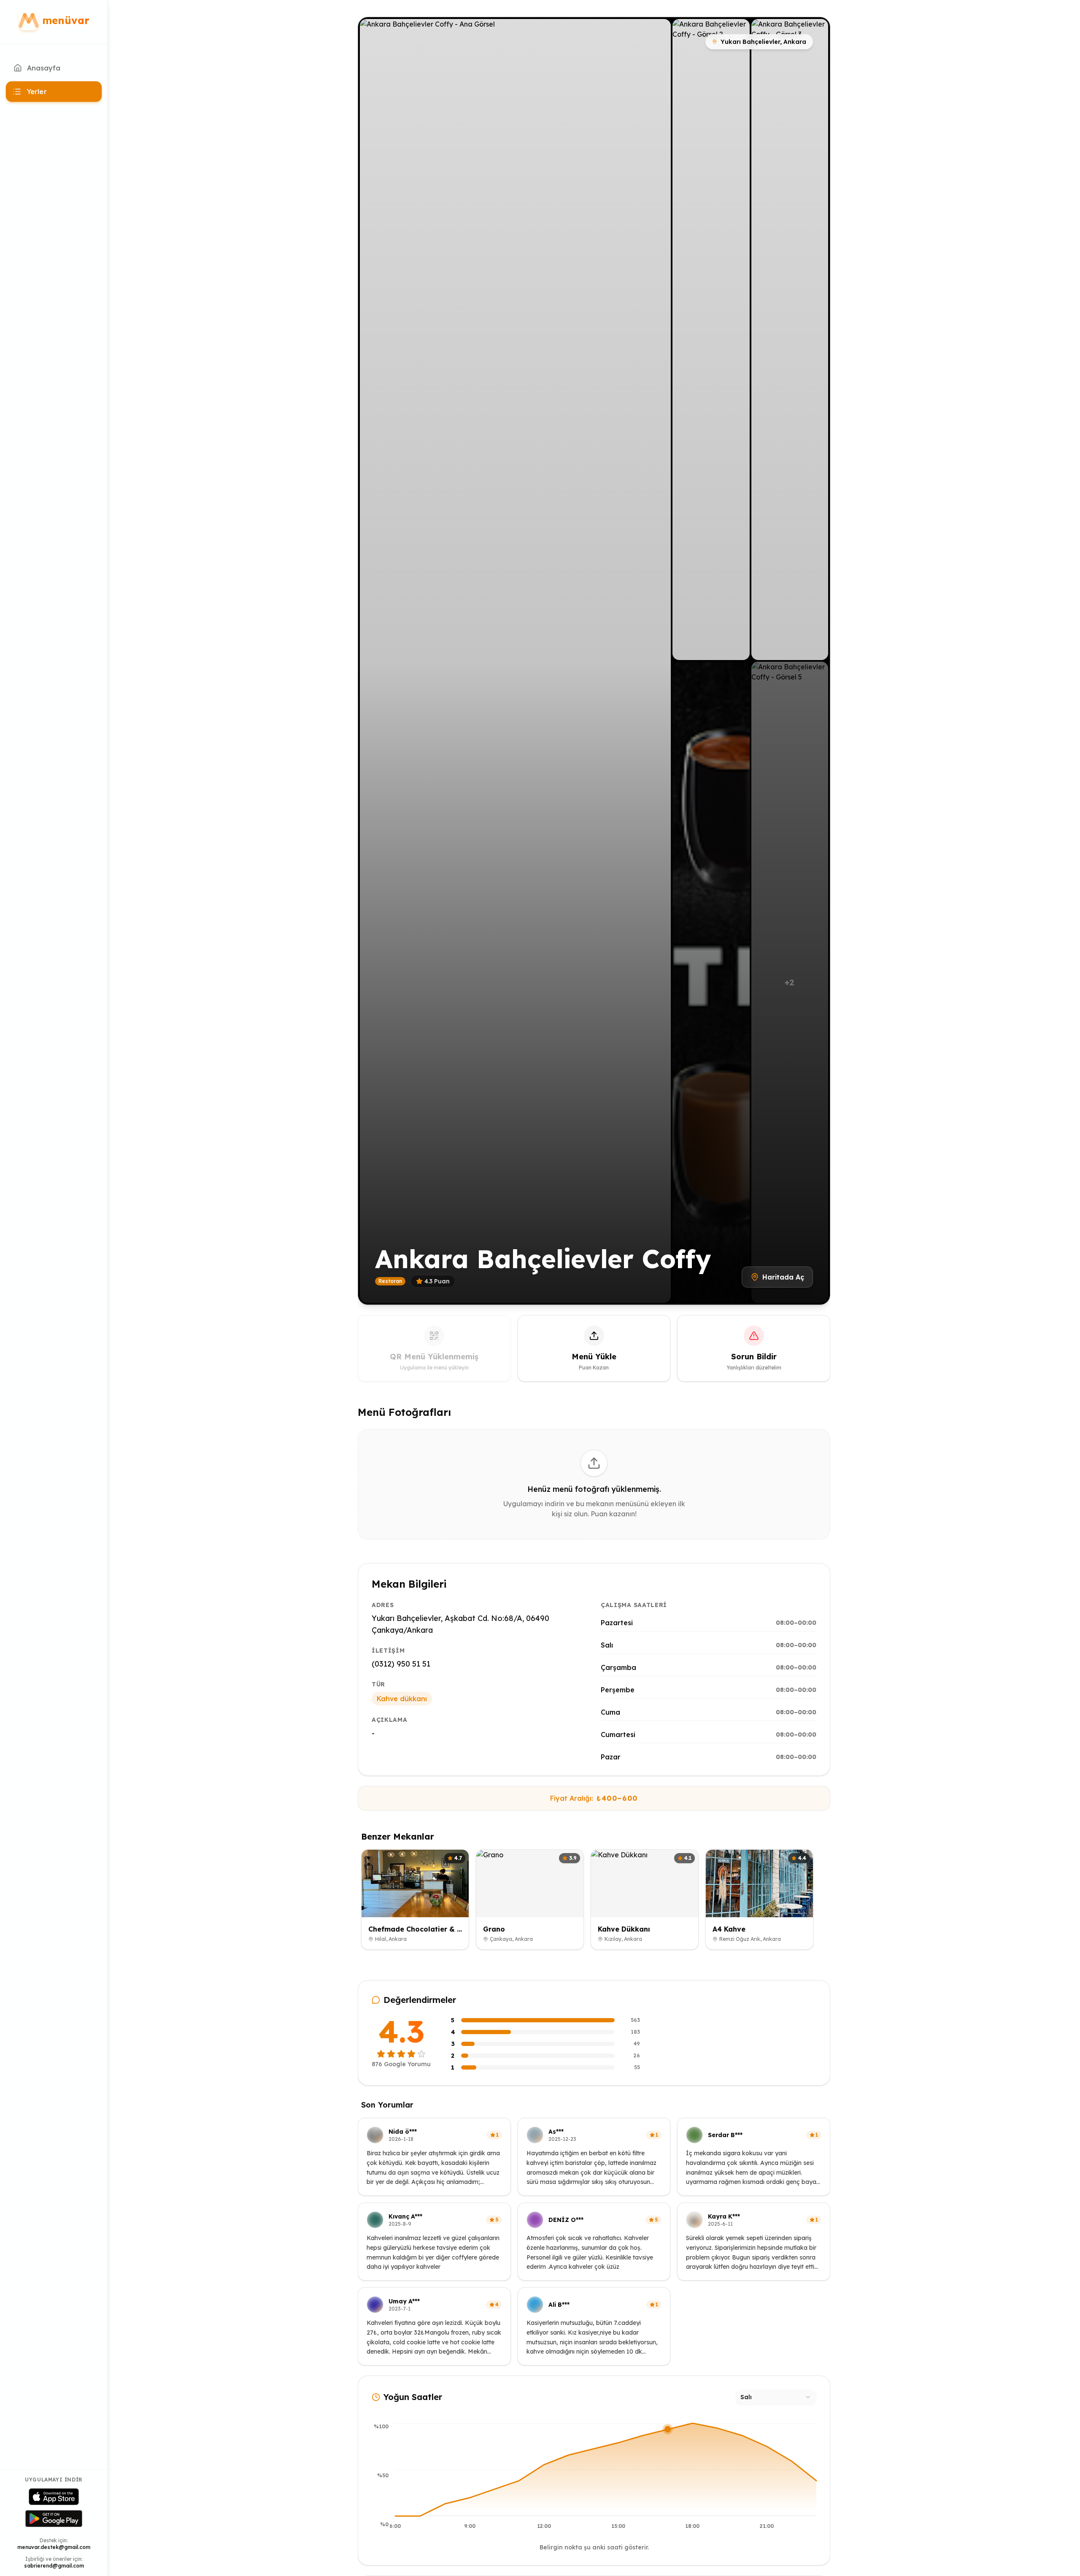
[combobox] (776, 2397)
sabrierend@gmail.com (54, 2566)
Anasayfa (44, 68)
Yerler (37, 92)
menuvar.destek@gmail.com (54, 2547)
